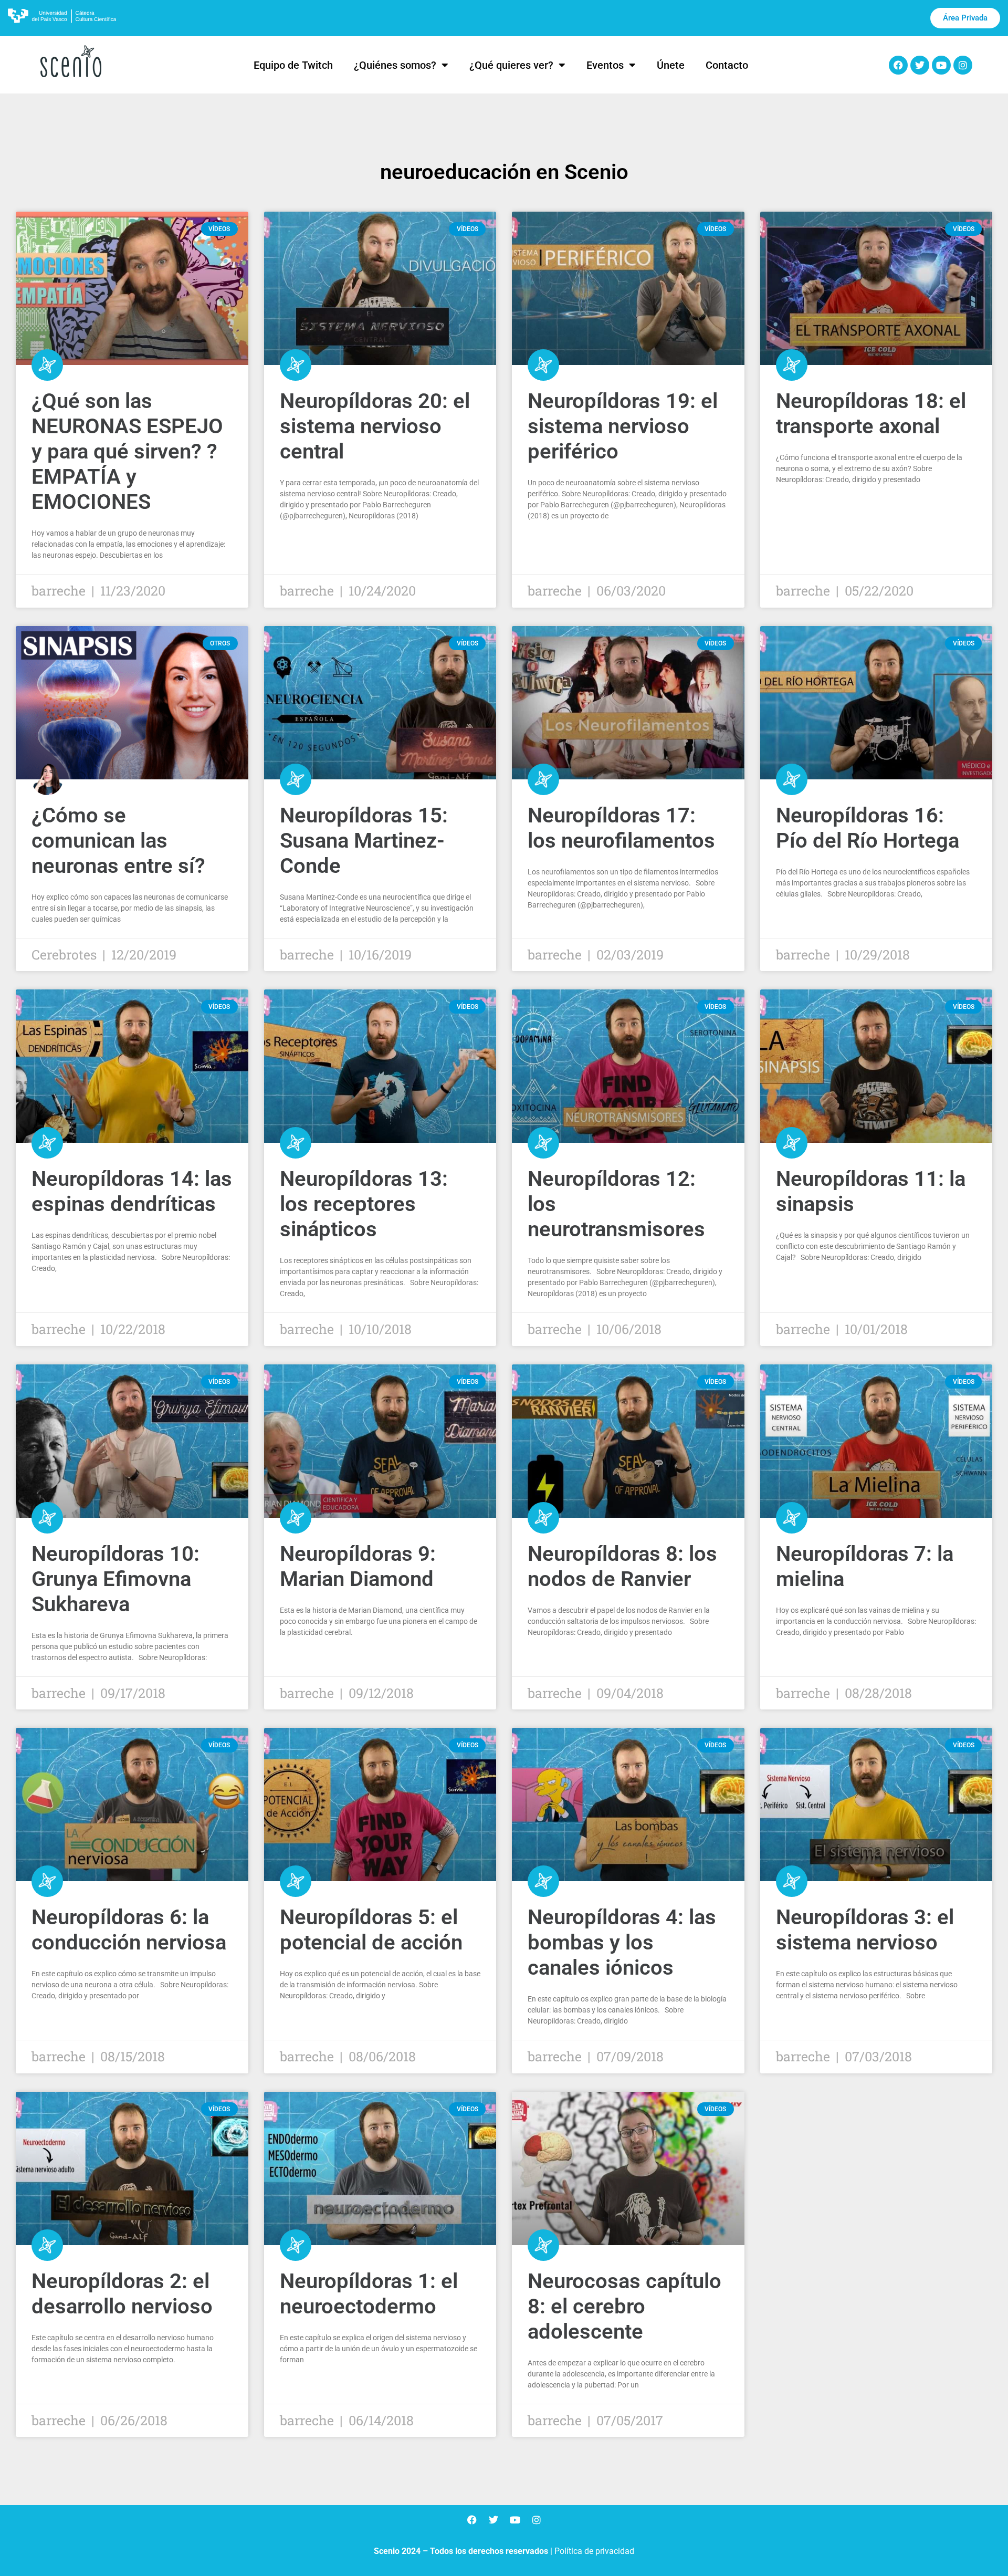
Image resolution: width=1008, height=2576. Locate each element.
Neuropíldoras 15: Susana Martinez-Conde (364, 841)
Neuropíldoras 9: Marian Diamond (358, 1566)
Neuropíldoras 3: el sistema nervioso (865, 1930)
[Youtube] (941, 65)
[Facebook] (898, 65)
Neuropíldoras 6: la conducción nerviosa (129, 1930)
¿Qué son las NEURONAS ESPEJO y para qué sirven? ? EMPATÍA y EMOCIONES (127, 451)
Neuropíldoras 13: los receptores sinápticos (364, 1204)
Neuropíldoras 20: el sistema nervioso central (375, 426)
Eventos (605, 65)
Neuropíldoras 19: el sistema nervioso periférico (623, 426)
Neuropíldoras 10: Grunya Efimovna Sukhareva (115, 1579)
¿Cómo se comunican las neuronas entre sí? (118, 841)
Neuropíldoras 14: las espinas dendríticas (132, 1191)
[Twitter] (920, 65)
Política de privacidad (594, 2551)
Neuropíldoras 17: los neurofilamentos (621, 828)
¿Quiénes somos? (395, 65)
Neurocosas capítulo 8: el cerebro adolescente (624, 2306)
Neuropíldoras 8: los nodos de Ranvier (622, 1566)
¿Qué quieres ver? (511, 65)
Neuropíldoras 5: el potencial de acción (371, 1930)
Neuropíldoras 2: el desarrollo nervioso (122, 2294)
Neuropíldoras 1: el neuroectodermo (369, 2294)
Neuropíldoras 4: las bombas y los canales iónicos (622, 1942)
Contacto (727, 65)
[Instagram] (963, 65)
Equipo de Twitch (293, 65)
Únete (671, 65)
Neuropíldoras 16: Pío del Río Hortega (868, 828)
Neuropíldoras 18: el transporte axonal (871, 414)
